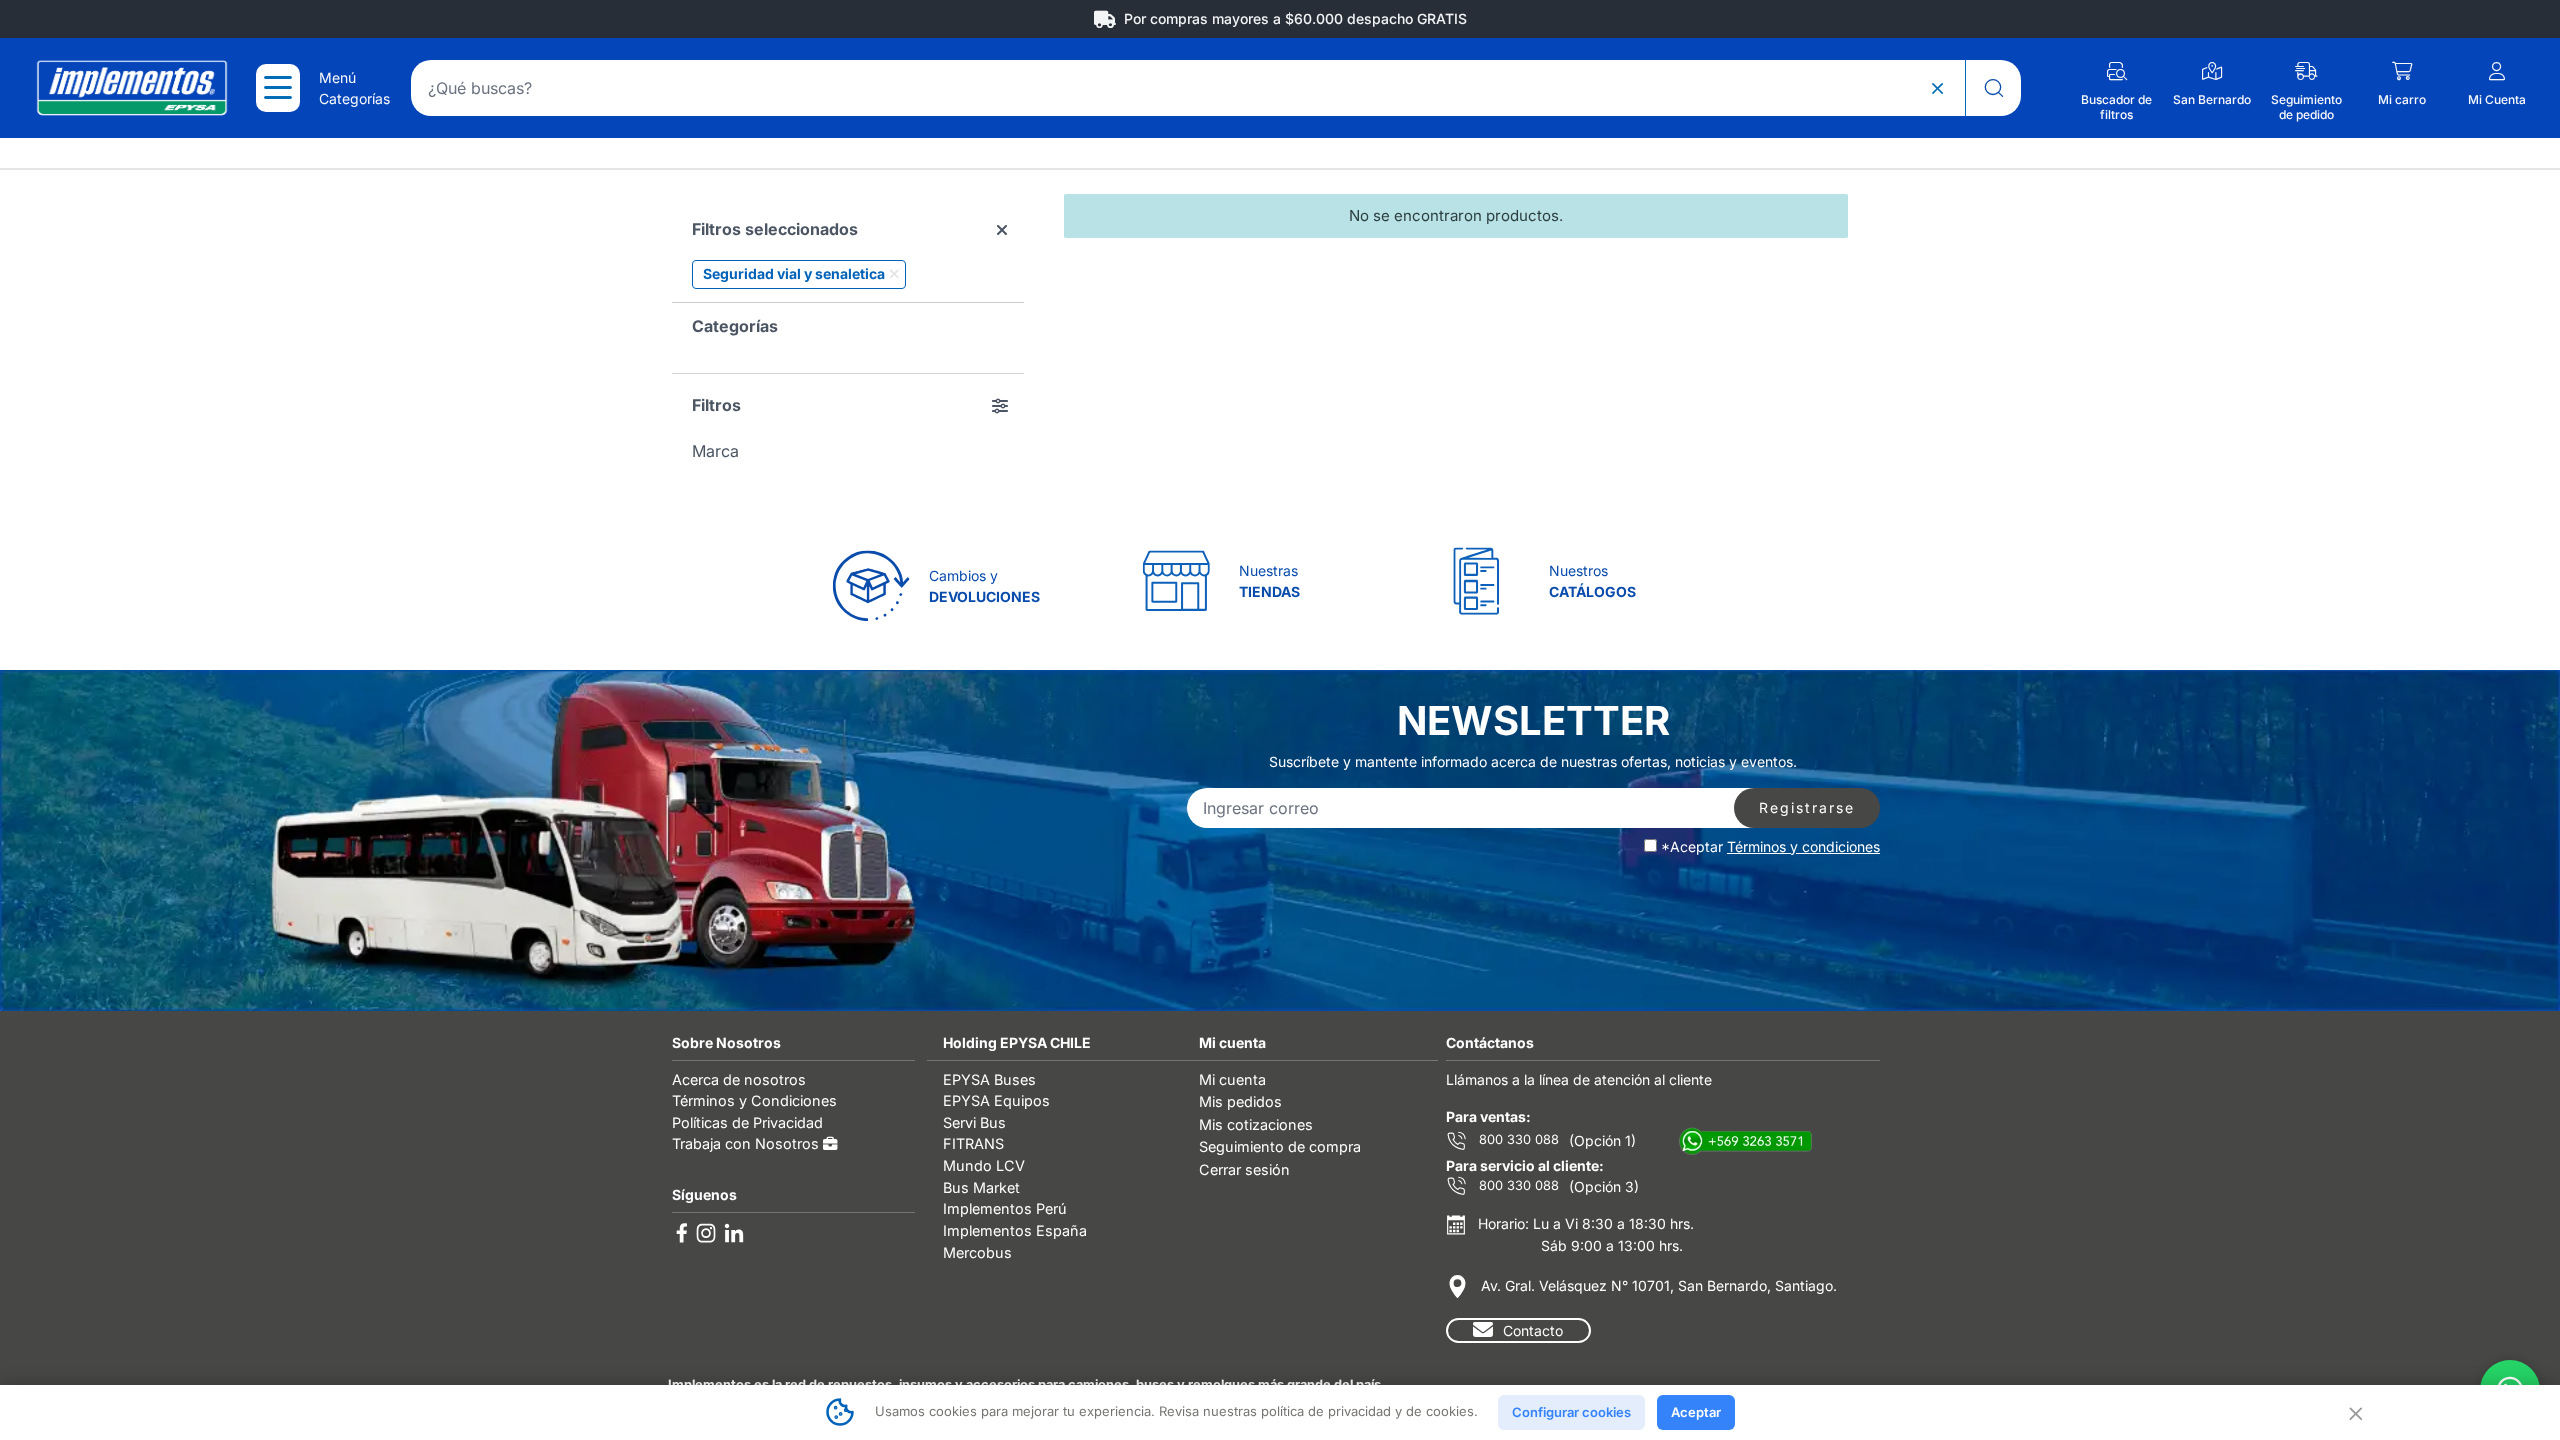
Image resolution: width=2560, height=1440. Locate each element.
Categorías (735, 326)
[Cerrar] (2354, 1412)
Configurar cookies (1571, 1412)
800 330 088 (1517, 1139)
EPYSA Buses (989, 1079)
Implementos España (1015, 1230)
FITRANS (973, 1143)
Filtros (716, 405)
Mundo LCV (984, 1165)
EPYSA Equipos (996, 1100)
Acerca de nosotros (739, 1079)
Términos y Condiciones (754, 1100)
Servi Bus (974, 1122)
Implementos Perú (1005, 1208)
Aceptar (1696, 1412)
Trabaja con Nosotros (747, 1143)
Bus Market (981, 1187)
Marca (715, 451)
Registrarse (1807, 807)
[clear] (1937, 88)
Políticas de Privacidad (747, 1122)
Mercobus (977, 1252)
